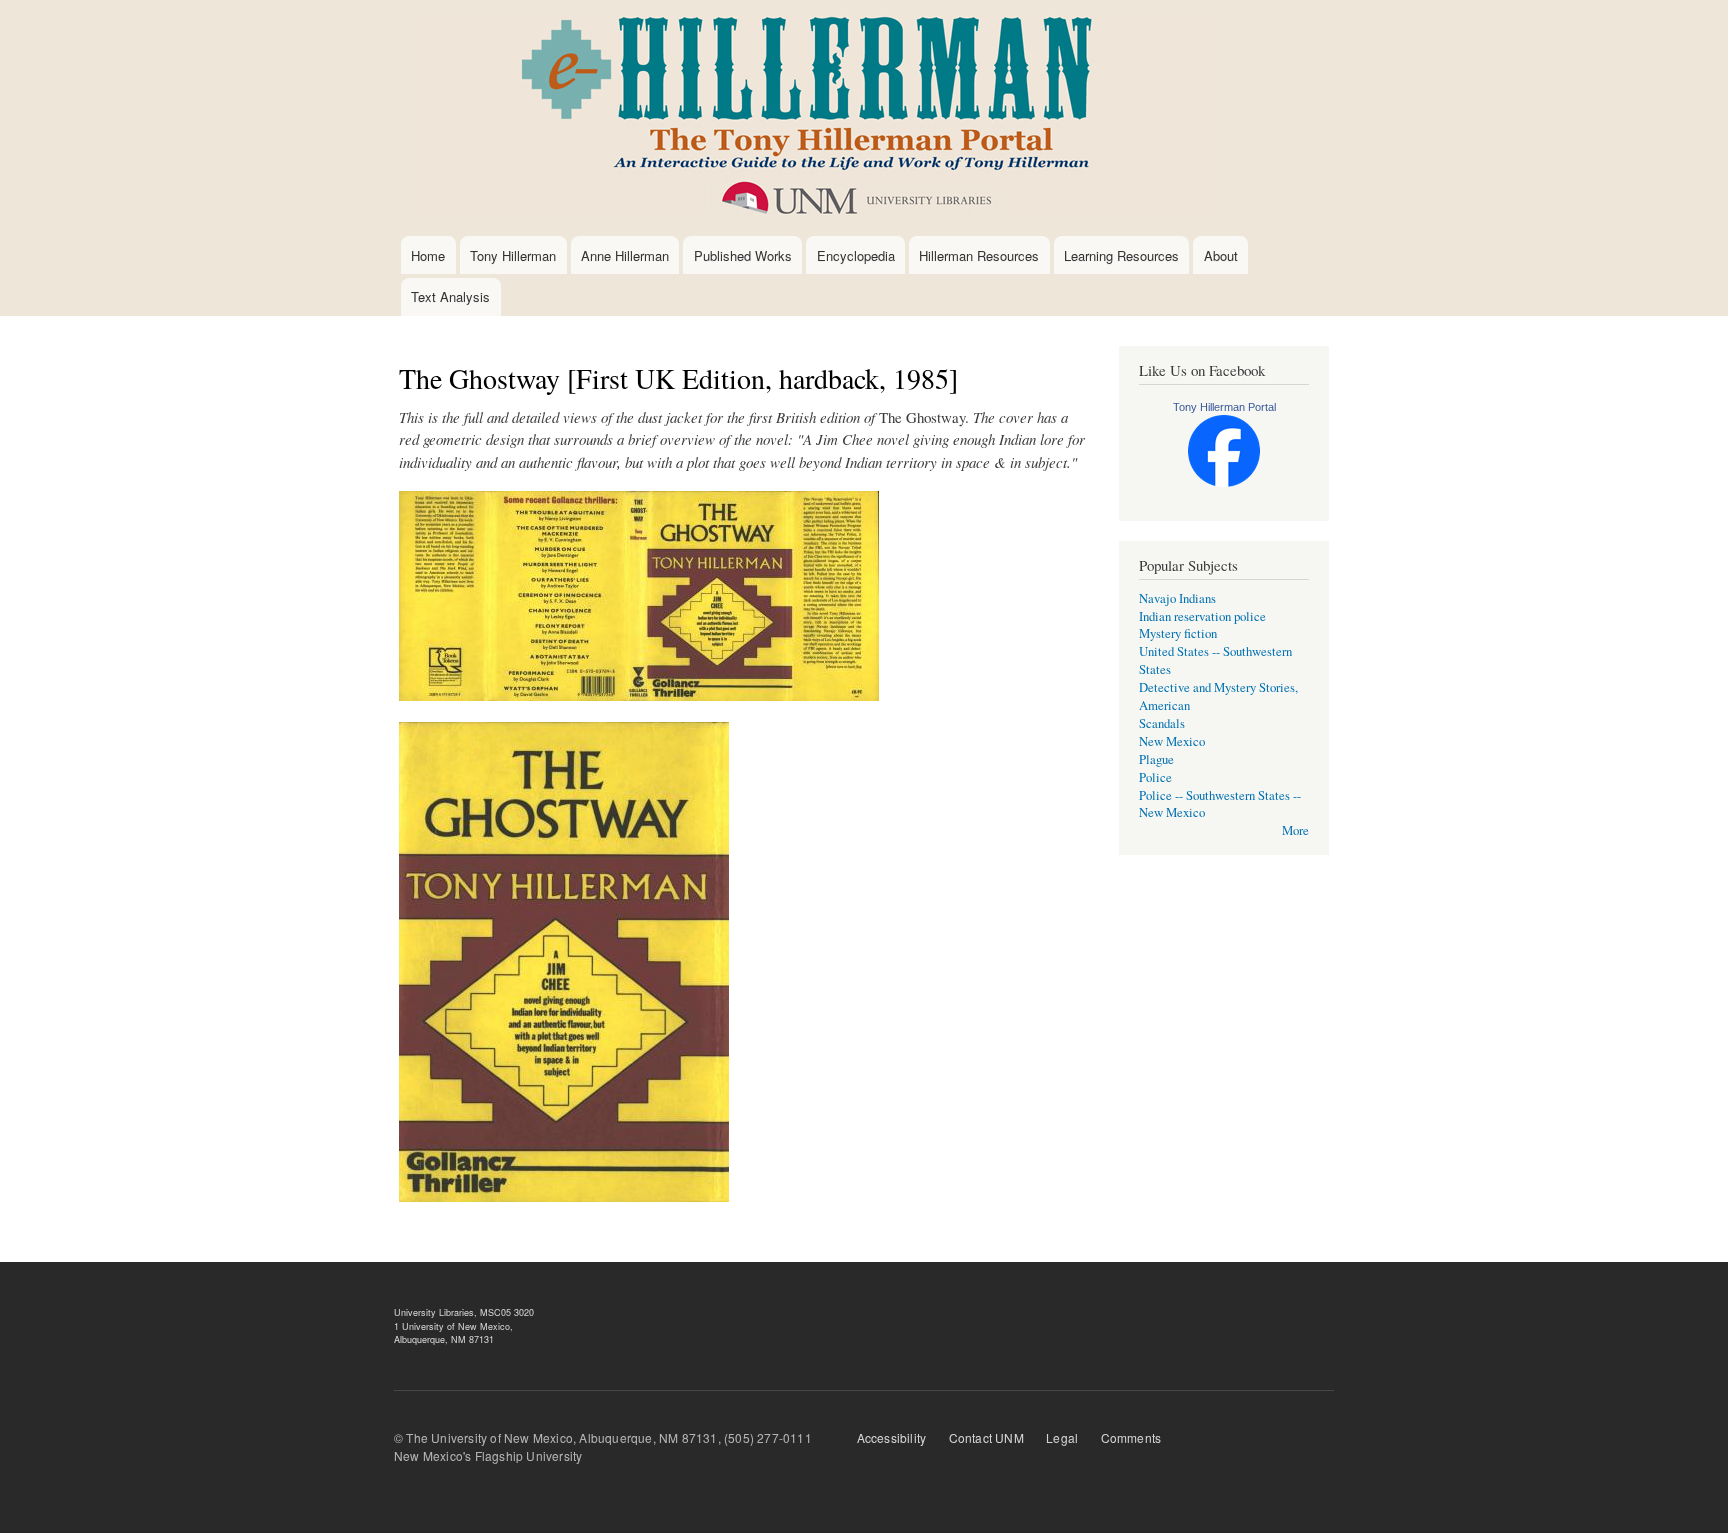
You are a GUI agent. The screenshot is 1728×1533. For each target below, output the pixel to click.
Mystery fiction (1178, 633)
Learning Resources (1121, 255)
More (1295, 830)
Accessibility (892, 1437)
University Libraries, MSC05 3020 (464, 1312)
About (1221, 255)
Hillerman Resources (979, 255)
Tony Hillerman (513, 255)
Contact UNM (986, 1437)
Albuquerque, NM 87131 (444, 1339)
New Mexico (1172, 741)
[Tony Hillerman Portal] (1224, 482)
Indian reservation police (1202, 616)
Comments (1131, 1437)
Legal (1062, 1437)
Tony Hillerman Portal (1224, 407)
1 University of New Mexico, (453, 1326)
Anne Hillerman (625, 255)
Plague (1156, 759)
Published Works (743, 255)
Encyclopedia (856, 255)
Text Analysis (450, 296)
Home (428, 255)
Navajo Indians (1177, 598)
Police (1155, 777)
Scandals (1162, 723)
